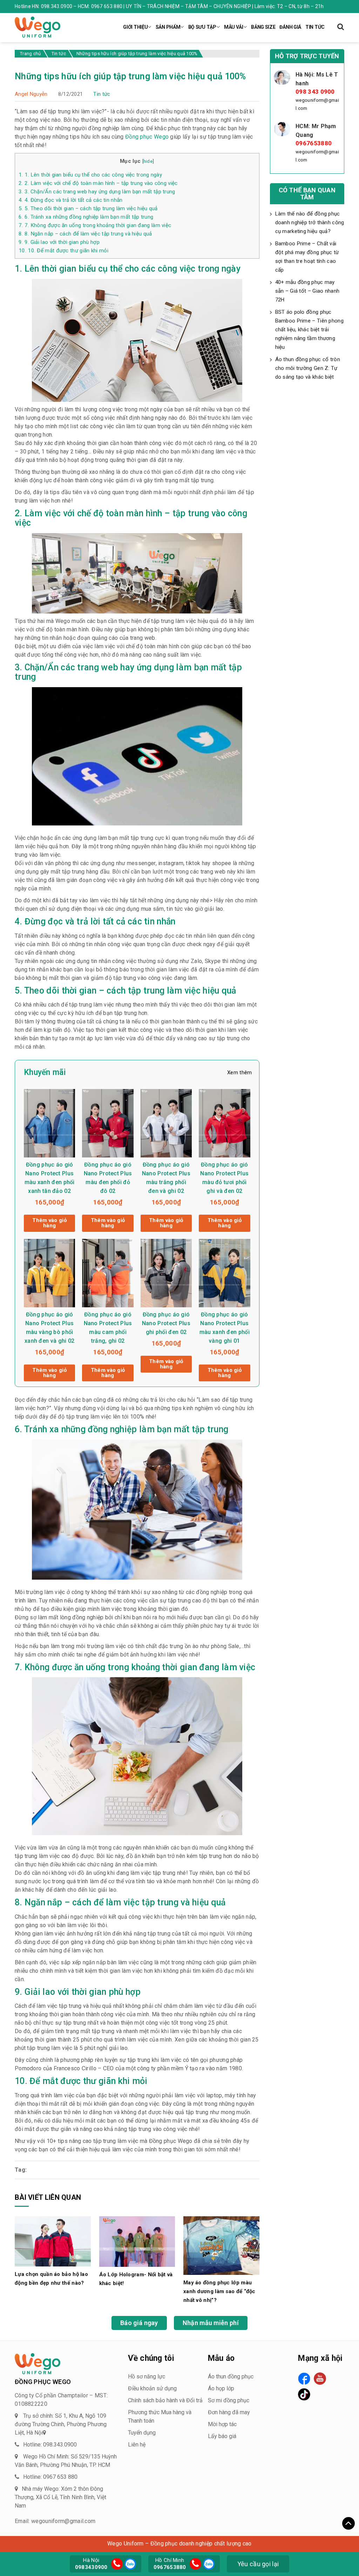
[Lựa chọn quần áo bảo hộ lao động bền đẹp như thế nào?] (53, 2241)
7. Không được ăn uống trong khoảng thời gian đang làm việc (95, 225)
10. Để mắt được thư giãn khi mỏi (63, 251)
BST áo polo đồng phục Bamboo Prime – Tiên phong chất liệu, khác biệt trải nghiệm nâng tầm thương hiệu (310, 330)
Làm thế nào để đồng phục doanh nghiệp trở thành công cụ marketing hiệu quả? (310, 223)
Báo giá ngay (139, 2323)
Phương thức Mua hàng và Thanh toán (160, 2416)
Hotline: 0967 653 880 (50, 2477)
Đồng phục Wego (147, 137)
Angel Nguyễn (31, 94)
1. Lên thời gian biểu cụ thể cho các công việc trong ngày (90, 175)
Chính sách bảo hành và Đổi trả (165, 2400)
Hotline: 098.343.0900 (50, 2445)
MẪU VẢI (234, 27)
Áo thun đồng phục (231, 2376)
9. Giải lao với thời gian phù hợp (59, 242)
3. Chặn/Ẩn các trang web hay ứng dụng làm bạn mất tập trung (97, 192)
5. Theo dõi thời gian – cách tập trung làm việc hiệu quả (88, 208)
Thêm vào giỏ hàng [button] (49, 1223)
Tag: (21, 2170)
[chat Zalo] (129, 2563)
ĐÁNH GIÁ (290, 27)
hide (148, 161)
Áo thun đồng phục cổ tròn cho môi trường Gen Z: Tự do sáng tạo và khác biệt (308, 368)
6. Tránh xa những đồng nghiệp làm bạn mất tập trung (86, 217)
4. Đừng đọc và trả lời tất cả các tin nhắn (71, 200)
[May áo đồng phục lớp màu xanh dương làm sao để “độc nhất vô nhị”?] (221, 2245)
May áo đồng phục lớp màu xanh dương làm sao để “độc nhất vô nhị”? (219, 2291)
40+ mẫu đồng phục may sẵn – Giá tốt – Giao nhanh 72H (307, 291)
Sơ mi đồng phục (229, 2400)
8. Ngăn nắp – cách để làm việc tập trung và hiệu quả (85, 234)
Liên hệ (137, 2445)
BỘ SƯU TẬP (202, 27)
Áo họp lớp (221, 2388)
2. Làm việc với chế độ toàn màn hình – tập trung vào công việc (98, 183)
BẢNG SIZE (263, 27)
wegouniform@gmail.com (317, 104)
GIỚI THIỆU (135, 27)
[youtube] (320, 2379)
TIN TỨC (315, 27)
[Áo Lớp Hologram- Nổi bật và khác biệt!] (137, 2241)
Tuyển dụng (142, 2433)
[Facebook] (304, 2379)
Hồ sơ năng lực (147, 2376)
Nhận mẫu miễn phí (211, 2323)
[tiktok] (304, 2394)
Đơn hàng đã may (229, 2412)
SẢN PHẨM (168, 27)
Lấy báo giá (222, 2436)
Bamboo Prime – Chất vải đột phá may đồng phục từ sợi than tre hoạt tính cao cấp (307, 257)
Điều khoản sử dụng (152, 2388)
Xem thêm (239, 1073)
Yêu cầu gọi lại (258, 2564)
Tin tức (102, 94)
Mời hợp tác (222, 2424)
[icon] (117, 2564)
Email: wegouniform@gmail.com (55, 2521)
